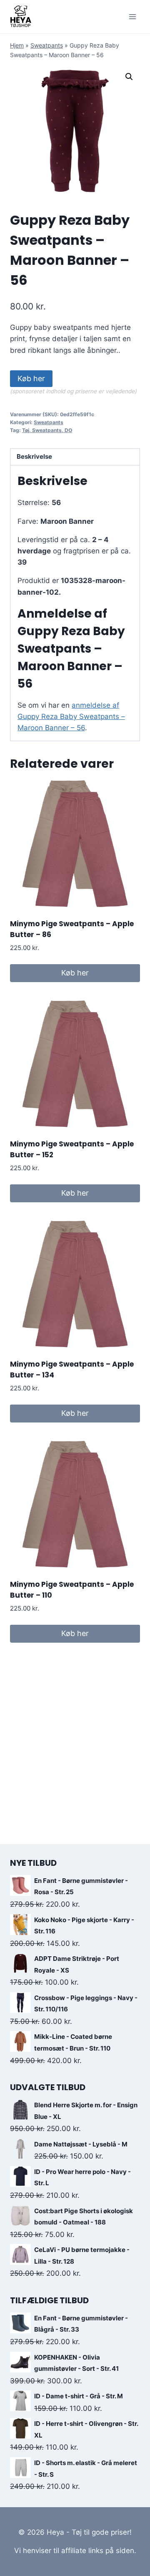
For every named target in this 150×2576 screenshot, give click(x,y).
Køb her (31, 378)
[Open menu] (132, 16)
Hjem (17, 45)
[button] (129, 77)
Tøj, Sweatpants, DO (47, 430)
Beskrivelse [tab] (34, 456)
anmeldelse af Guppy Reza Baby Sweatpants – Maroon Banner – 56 (71, 716)
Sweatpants (47, 45)
